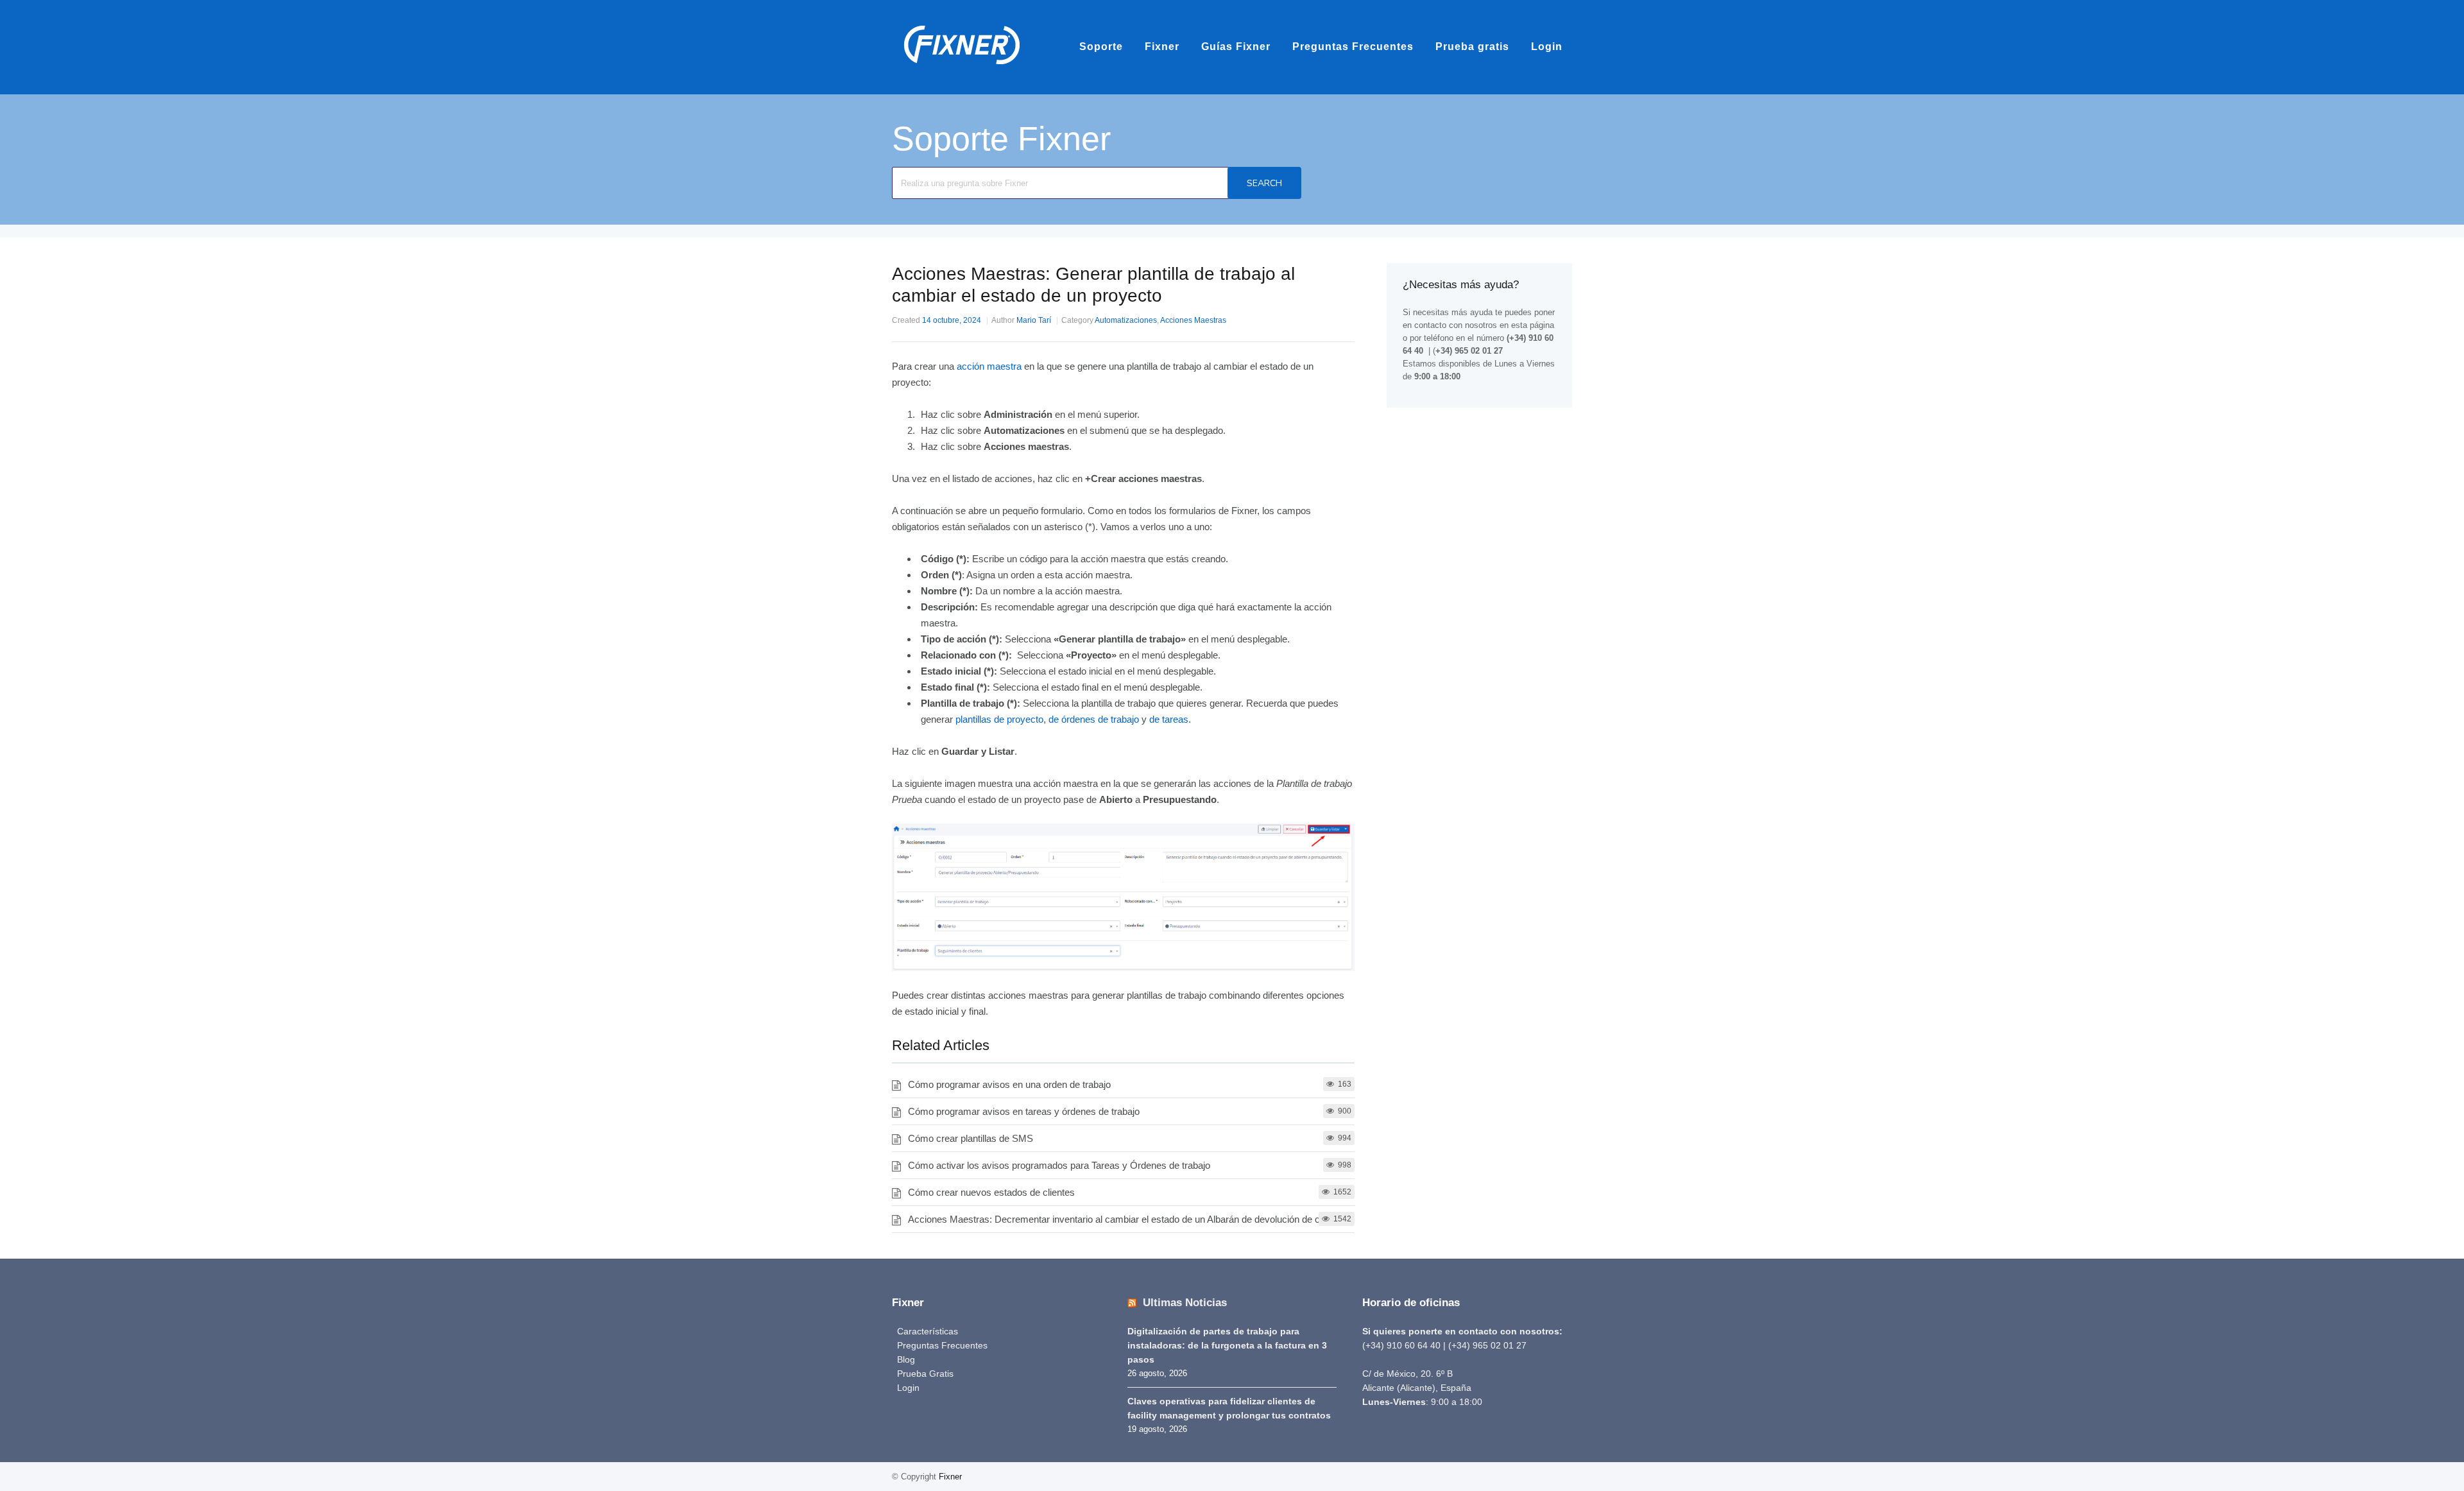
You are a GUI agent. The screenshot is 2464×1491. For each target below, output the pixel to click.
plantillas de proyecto (999, 719)
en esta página (1527, 325)
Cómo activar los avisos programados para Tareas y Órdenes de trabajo (1059, 1165)
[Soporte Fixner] (962, 70)
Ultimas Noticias (1185, 1303)
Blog (906, 1359)
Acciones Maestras (1193, 320)
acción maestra (989, 366)
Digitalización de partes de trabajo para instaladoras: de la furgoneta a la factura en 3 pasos (1227, 1345)
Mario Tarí (1034, 320)
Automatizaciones (1126, 320)
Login (1547, 47)
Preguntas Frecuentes (1353, 47)
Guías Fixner (1236, 47)
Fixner (1162, 47)
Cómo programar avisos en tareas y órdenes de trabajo (1024, 1111)
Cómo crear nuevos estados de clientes (991, 1192)
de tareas (1169, 719)
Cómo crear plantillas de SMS (971, 1138)
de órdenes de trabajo (1094, 719)
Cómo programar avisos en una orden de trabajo (1009, 1084)
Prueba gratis (1472, 47)
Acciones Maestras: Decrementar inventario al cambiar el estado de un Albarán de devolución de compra (1127, 1219)
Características (928, 1331)
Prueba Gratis (925, 1374)
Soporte (1101, 47)
